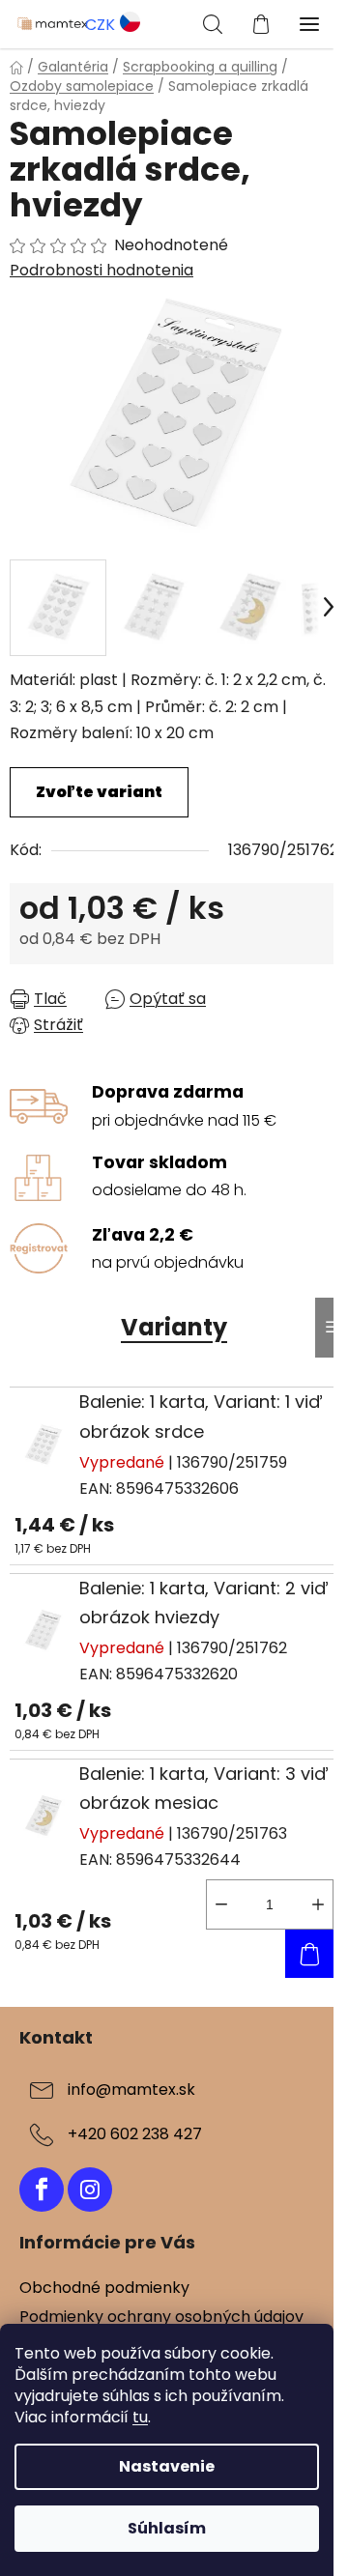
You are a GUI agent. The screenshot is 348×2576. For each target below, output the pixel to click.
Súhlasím (167, 2528)
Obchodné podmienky (104, 2288)
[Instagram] (90, 2190)
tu (140, 2417)
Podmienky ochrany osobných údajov (161, 2317)
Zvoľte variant (99, 792)
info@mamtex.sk (131, 2089)
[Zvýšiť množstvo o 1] (318, 1904)
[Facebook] (42, 2190)
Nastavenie (167, 2466)
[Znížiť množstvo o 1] (221, 1904)
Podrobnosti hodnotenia (101, 271)
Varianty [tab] (174, 1327)
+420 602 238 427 (135, 2134)
